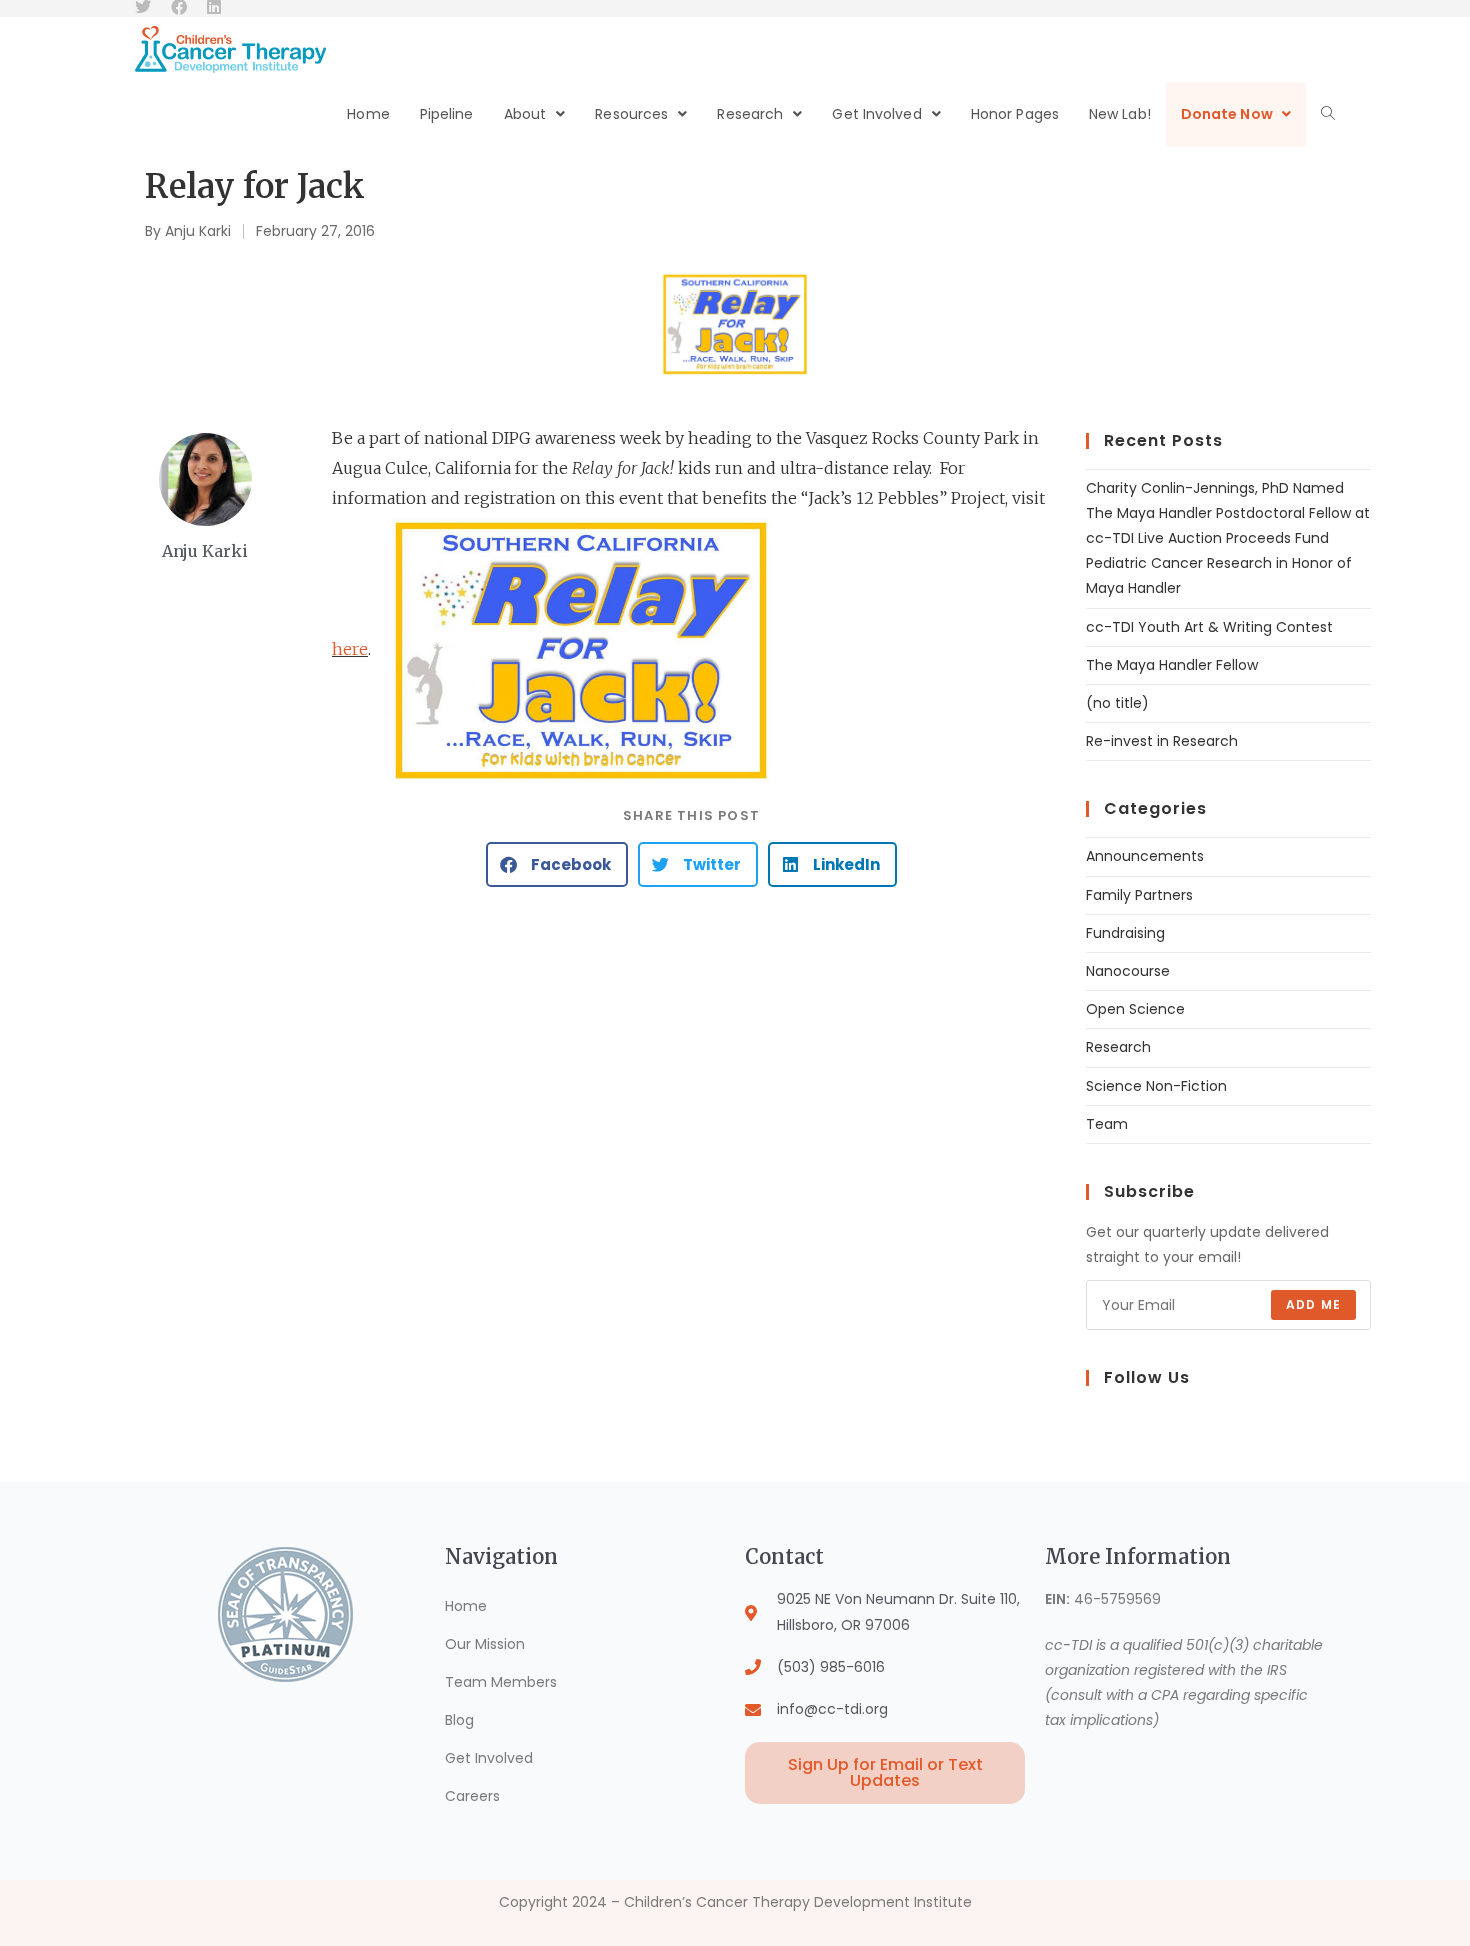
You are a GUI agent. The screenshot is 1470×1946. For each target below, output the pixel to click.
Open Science (1135, 1009)
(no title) (1117, 703)
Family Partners (1139, 895)
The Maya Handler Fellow (1172, 665)
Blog (459, 1720)
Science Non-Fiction (1156, 1086)
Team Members (501, 1682)
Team (1107, 1124)
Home (466, 1606)
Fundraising (1125, 933)
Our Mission (485, 1644)
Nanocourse (1128, 971)
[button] (557, 864)
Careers (472, 1796)
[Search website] (1328, 114)
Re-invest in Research (1162, 741)
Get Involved (489, 1758)
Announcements (1145, 856)
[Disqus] (691, 1157)
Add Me (1313, 1304)
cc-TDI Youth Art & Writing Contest (1209, 627)
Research (1118, 1047)
